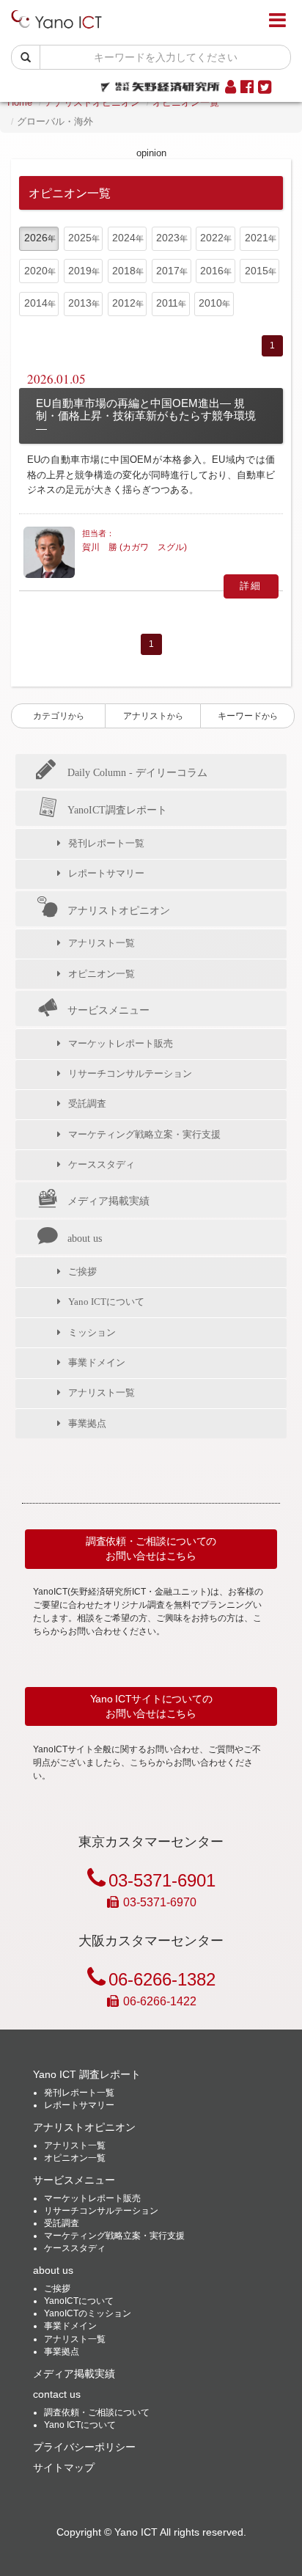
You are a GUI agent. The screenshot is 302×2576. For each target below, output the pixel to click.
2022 (212, 238)
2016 (212, 271)
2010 (210, 303)
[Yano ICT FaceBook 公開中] (247, 88)
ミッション (92, 1332)
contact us (57, 2394)
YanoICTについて (79, 2301)
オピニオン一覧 (186, 102)
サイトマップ (64, 2467)
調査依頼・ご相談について (97, 2412)
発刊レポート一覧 (106, 843)
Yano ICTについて (106, 1302)
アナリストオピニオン (92, 102)
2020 (36, 271)
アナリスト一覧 (102, 943)
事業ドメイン (97, 1362)
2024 (124, 238)
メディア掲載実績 (108, 1201)
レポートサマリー (106, 873)
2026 (36, 238)
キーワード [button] (248, 716)
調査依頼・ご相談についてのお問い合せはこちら (151, 1548)
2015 (257, 271)
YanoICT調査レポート (117, 810)
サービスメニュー (108, 1010)
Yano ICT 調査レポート (87, 2074)
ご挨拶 (82, 1271)
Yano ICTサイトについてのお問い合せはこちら (151, 1706)
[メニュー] (277, 21)
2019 (80, 271)
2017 (168, 271)
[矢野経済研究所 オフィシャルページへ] (160, 83)
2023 (168, 238)
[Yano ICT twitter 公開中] (265, 88)
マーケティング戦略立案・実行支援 (144, 1134)
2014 (36, 303)
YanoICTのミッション (88, 2313)
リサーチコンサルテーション (130, 1073)
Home (20, 102)
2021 (257, 238)
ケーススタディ (102, 1164)
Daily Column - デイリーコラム (137, 772)
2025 (80, 238)
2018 (124, 271)
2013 (80, 303)
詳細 (251, 586)
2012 (124, 303)
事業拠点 (87, 1423)
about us (85, 1238)
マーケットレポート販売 (121, 1043)
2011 (167, 303)
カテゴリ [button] (59, 716)
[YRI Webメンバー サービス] (231, 88)
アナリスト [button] (153, 716)
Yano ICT (136, 2532)
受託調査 (87, 1104)
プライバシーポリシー (84, 2447)
